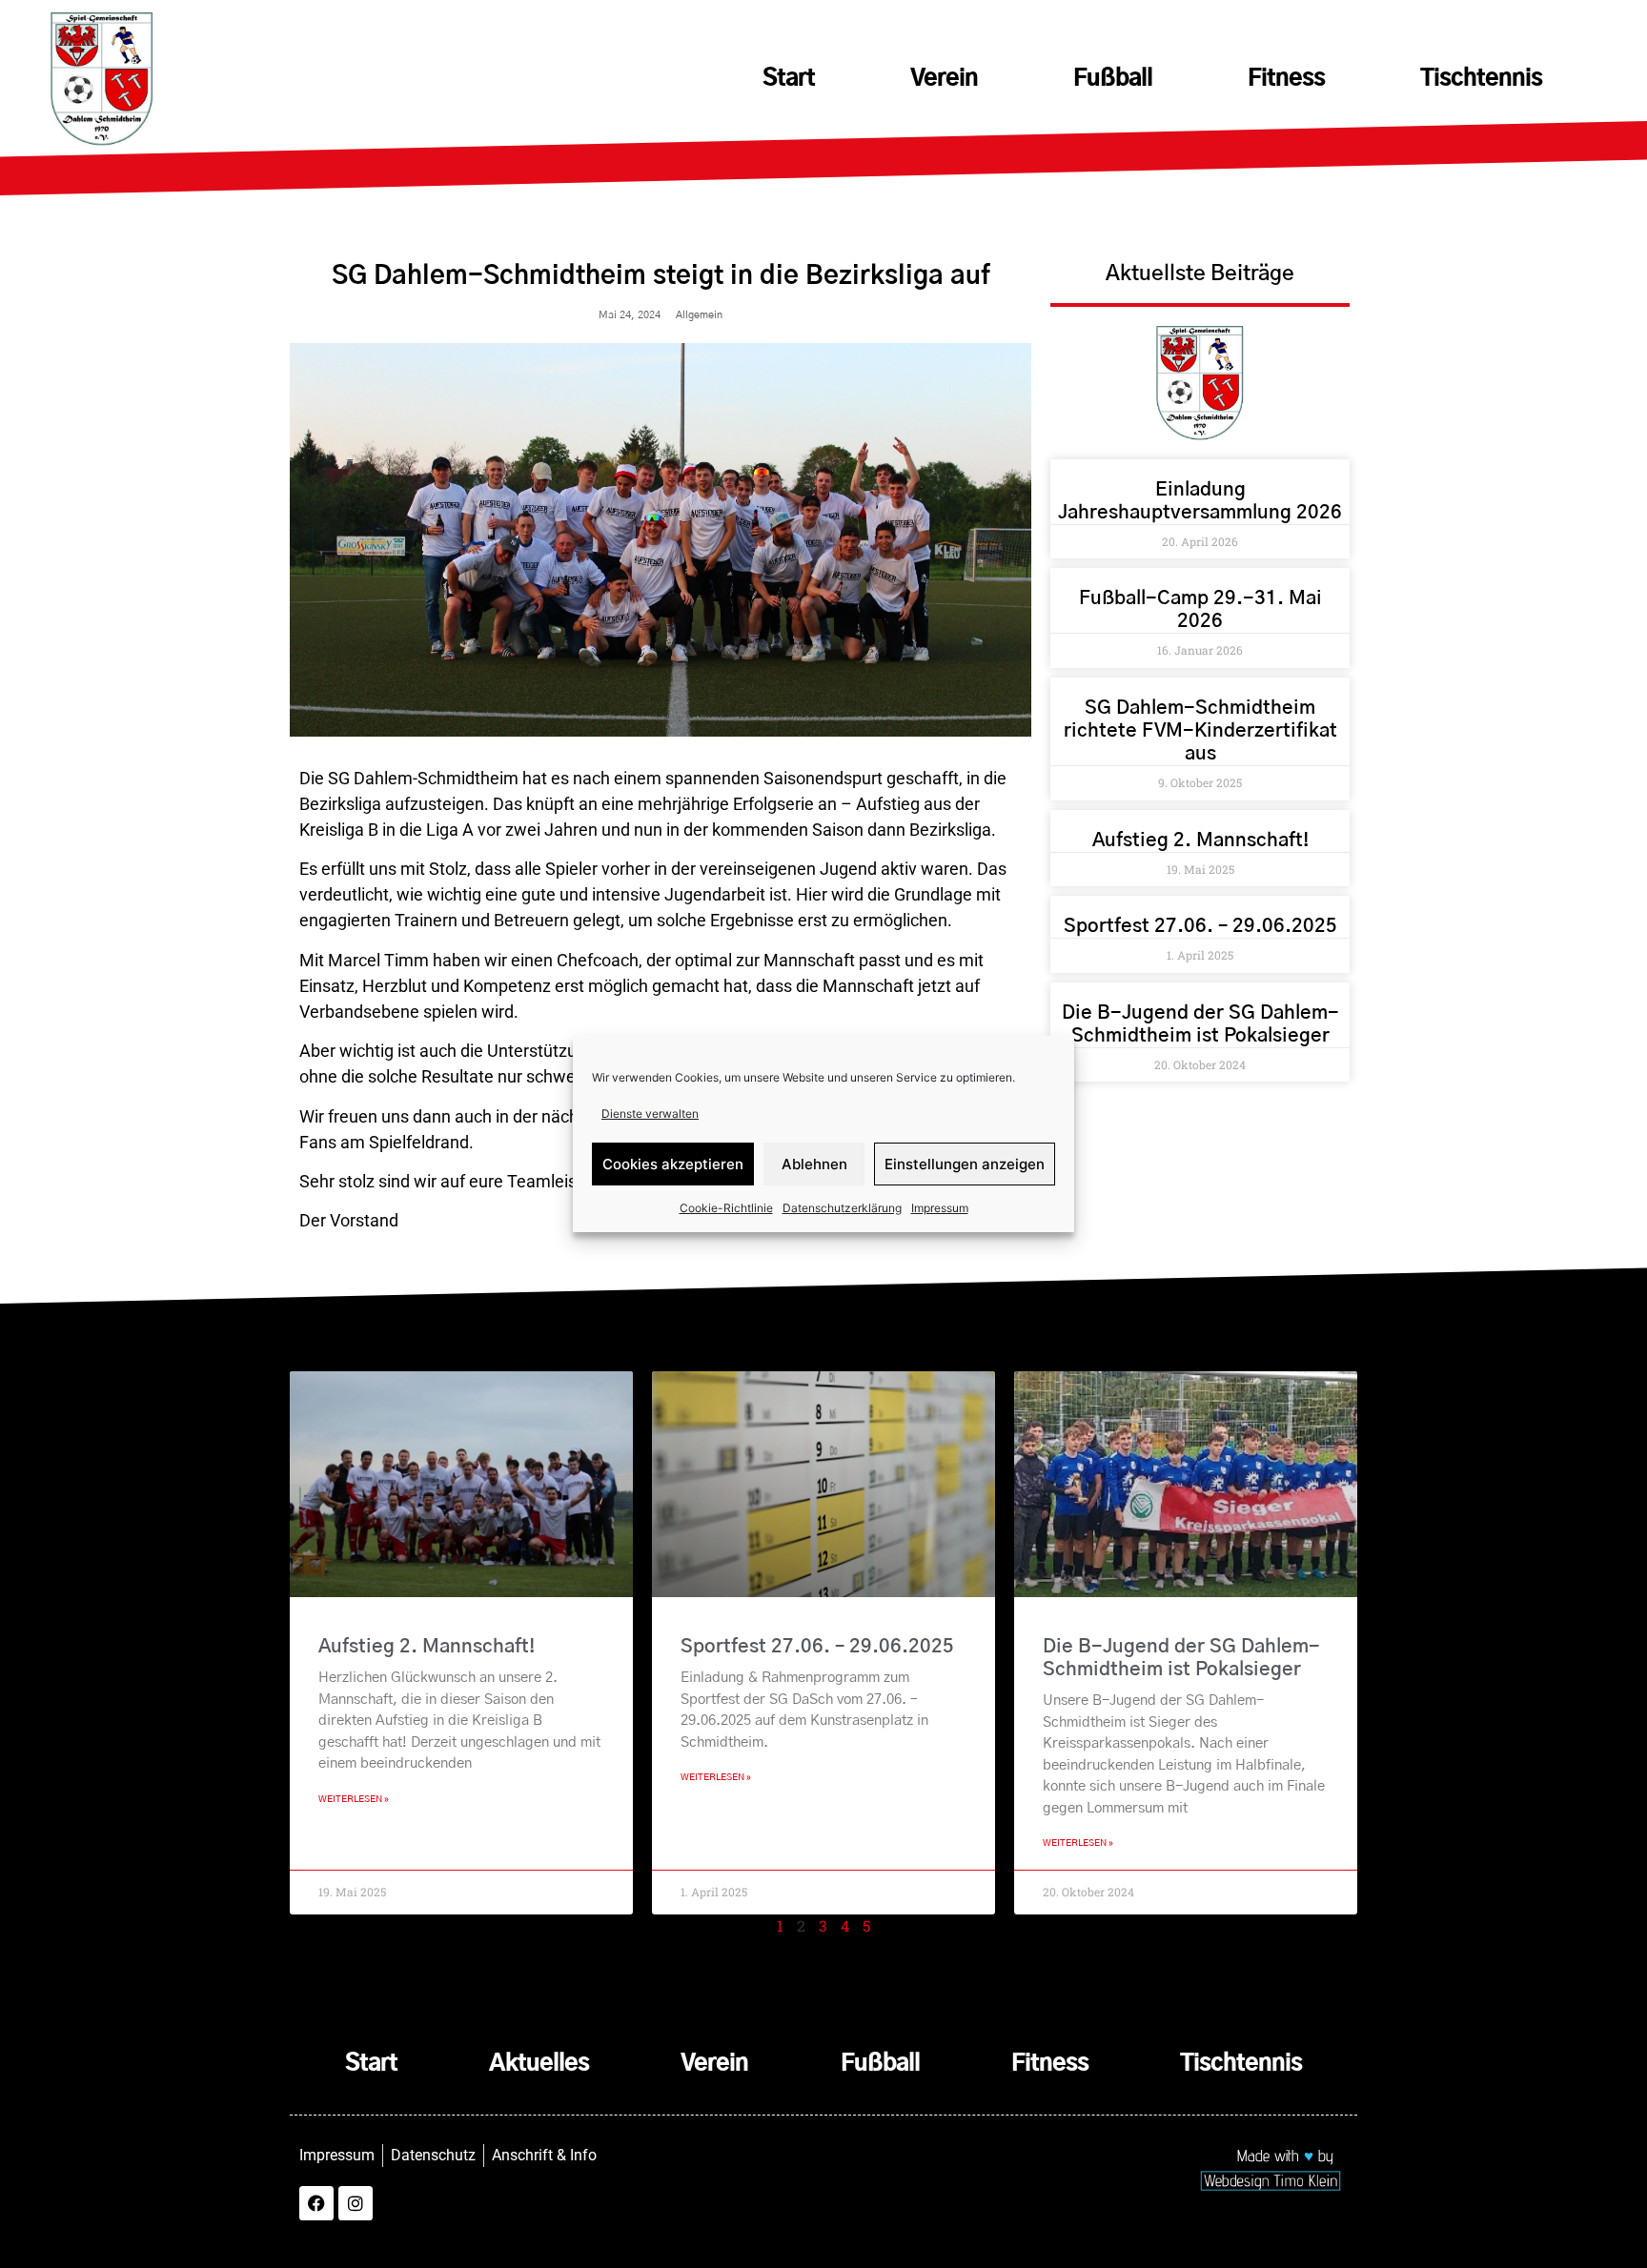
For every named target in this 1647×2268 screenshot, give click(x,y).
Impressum (940, 1208)
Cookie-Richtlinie (726, 1208)
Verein (944, 79)
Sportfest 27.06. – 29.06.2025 (1200, 926)
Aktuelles (539, 2064)
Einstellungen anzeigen (965, 1164)
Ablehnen (814, 1164)
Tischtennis (1481, 79)
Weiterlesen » (354, 1799)
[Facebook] (316, 2203)
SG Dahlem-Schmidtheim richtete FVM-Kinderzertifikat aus (1200, 731)
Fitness (1286, 79)
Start (789, 79)
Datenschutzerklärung (842, 1208)
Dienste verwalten (650, 1114)
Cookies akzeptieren (673, 1164)
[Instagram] (356, 2203)
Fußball (1113, 79)
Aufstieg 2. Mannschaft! (1200, 840)
